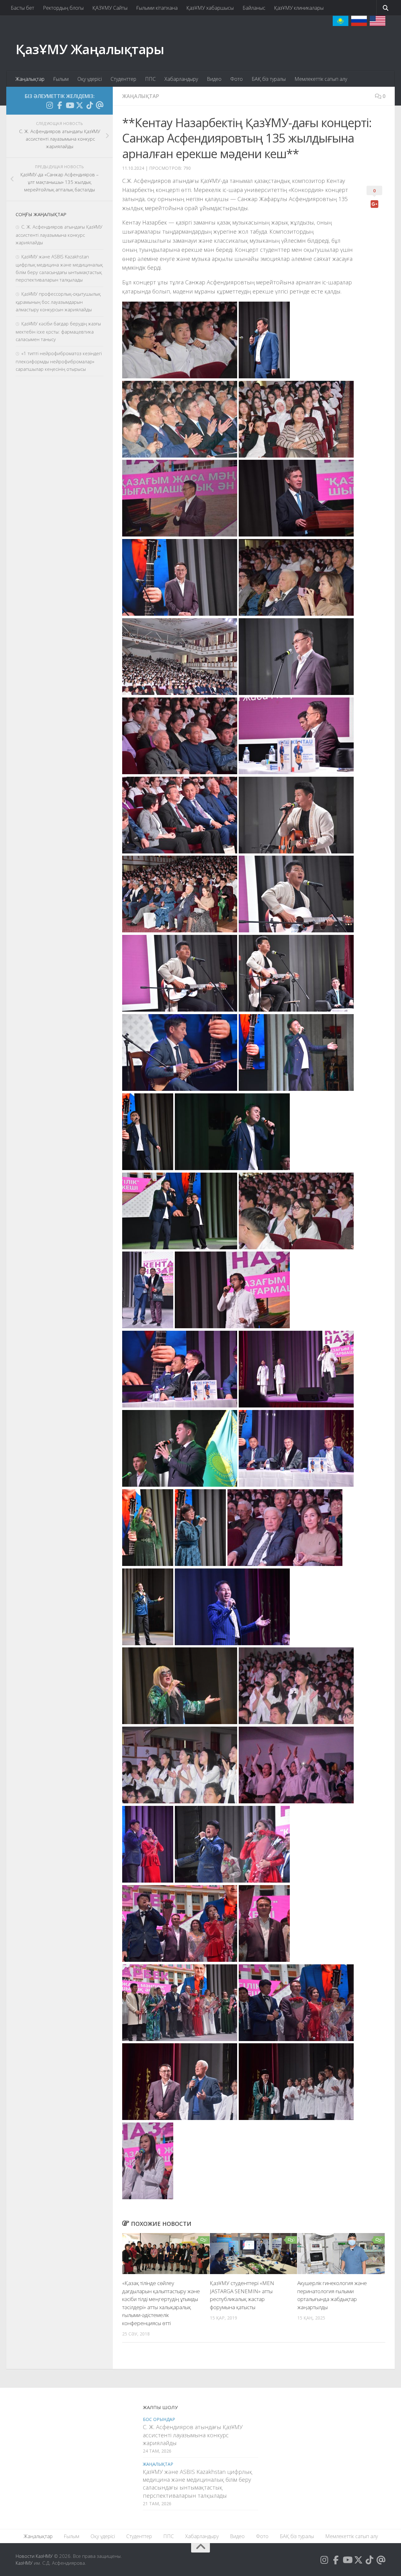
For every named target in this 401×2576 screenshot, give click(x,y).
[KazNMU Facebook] (60, 105)
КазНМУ (24, 2563)
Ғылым (61, 79)
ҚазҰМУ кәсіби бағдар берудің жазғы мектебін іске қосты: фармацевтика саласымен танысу (58, 331)
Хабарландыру (181, 79)
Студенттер (123, 79)
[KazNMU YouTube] (70, 105)
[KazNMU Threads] (100, 105)
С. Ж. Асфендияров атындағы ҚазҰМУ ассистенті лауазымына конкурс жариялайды (59, 235)
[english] (378, 21)
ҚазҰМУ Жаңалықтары (90, 49)
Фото (237, 79)
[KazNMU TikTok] (90, 105)
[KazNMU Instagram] (49, 105)
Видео (214, 79)
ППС (150, 79)
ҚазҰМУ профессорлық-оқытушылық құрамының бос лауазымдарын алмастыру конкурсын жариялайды (58, 302)
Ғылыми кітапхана (157, 8)
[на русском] (359, 21)
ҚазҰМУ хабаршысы (210, 8)
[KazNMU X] (80, 105)
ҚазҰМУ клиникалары (299, 8)
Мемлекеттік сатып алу (321, 79)
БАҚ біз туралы (269, 79)
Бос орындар (159, 2419)
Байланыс (254, 8)
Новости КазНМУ (34, 2556)
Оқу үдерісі (90, 79)
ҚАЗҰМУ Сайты (110, 8)
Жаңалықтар (30, 79)
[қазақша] (341, 21)
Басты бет (22, 8)
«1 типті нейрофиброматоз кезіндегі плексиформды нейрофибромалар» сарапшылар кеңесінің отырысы (59, 361)
